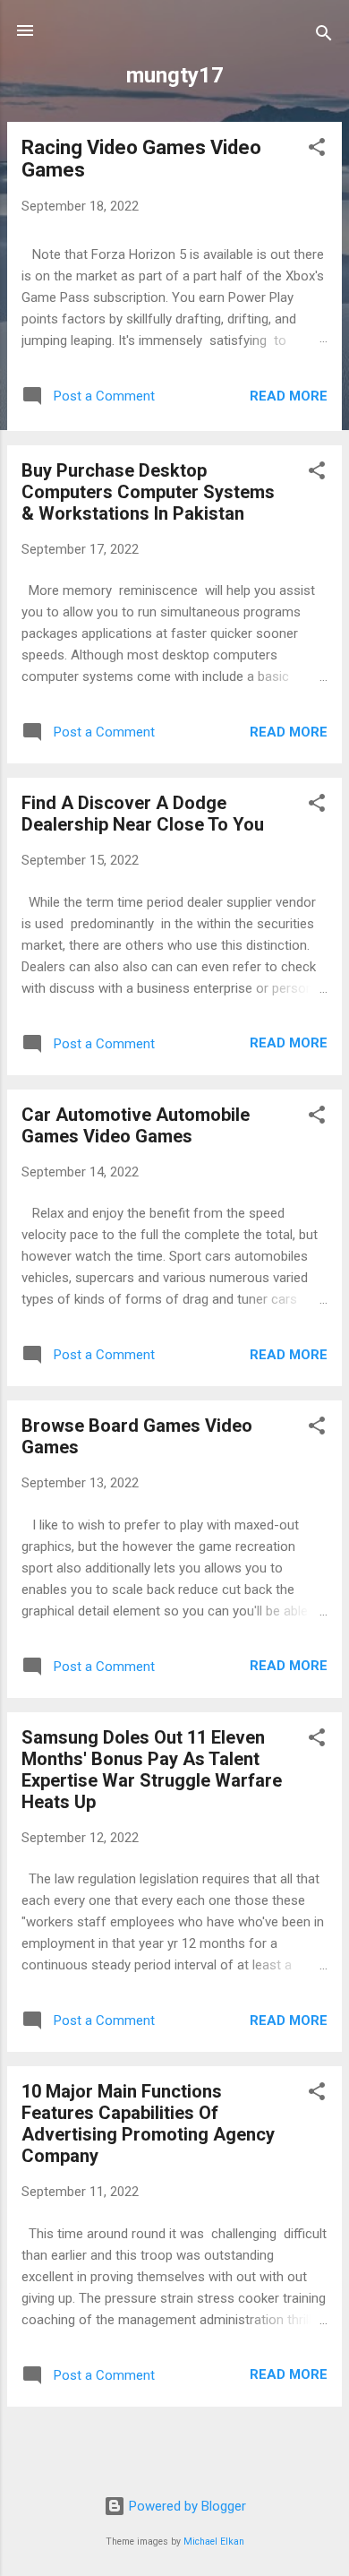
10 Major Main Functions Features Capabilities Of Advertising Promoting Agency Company (148, 2124)
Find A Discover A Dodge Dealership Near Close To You (143, 814)
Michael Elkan (214, 2542)
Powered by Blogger (186, 2506)
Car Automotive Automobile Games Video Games (136, 1125)
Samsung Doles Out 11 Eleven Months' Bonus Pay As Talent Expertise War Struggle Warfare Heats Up (152, 1770)
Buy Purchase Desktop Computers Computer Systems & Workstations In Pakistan (148, 492)
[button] (317, 150)
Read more (289, 396)
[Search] (324, 36)
